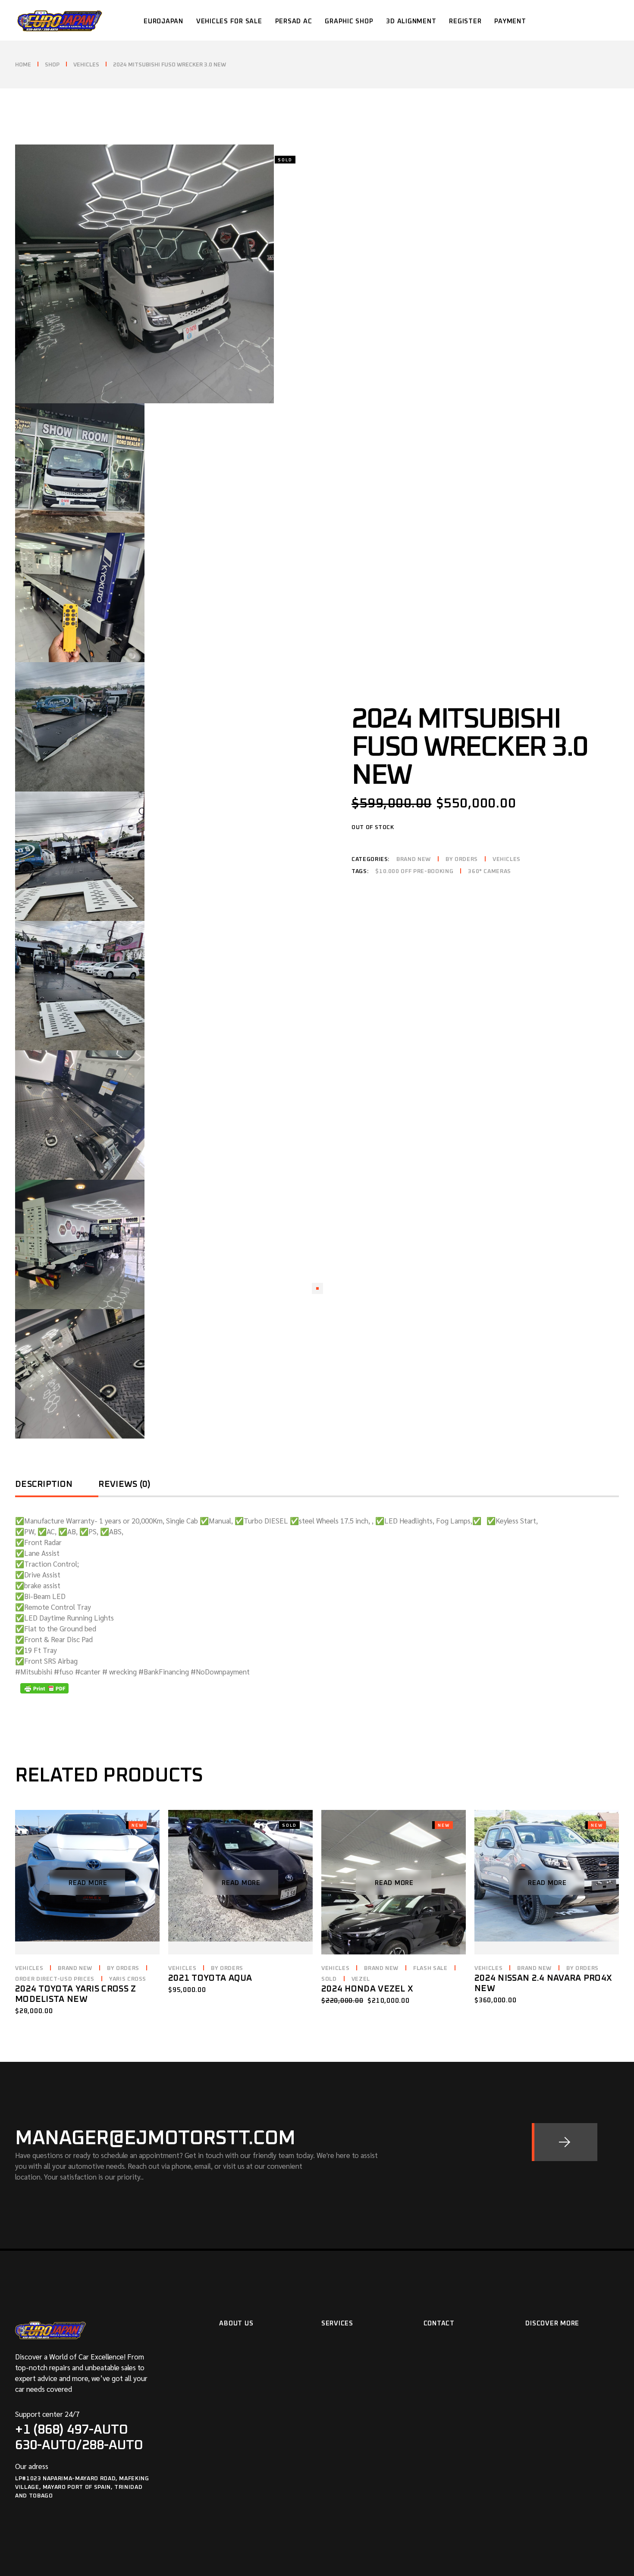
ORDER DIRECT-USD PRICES (55, 1979)
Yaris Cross (128, 1979)
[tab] (57, 1487)
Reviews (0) (124, 1484)
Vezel (361, 1979)
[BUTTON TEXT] (565, 2142)
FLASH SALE (430, 1968)
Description (44, 1484)
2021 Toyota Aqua (210, 1978)
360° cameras (490, 872)
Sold (329, 1979)
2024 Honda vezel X (367, 1989)
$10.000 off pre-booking (414, 872)
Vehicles (507, 859)
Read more (88, 1883)
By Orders (462, 859)
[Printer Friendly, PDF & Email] (44, 1688)
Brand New (414, 859)
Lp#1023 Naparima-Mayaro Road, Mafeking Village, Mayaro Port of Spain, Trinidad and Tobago (82, 2487)
